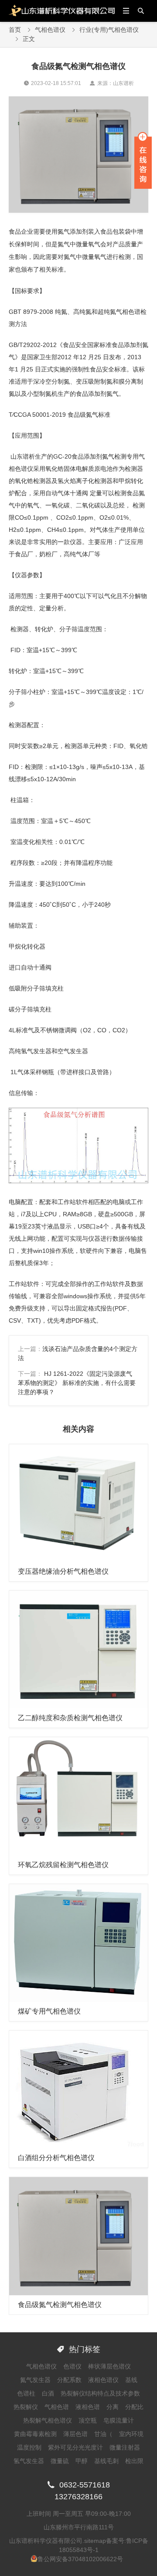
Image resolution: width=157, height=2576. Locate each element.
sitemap (95, 2541)
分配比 (134, 2407)
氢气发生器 (29, 2461)
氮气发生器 (35, 2380)
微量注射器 (125, 2447)
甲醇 (82, 2461)
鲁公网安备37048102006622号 (80, 2559)
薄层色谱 (75, 2434)
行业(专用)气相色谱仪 (109, 30)
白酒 (48, 2393)
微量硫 (60, 2461)
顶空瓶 (88, 2420)
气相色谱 (57, 2407)
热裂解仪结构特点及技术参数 (100, 2393)
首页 (15, 30)
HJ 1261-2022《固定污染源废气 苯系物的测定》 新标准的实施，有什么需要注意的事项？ (77, 1383)
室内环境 (131, 2434)
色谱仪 (72, 2366)
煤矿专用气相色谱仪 (49, 2011)
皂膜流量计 (119, 2420)
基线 (131, 2380)
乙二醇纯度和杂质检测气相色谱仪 (70, 1718)
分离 (113, 2407)
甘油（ (103, 2434)
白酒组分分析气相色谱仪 (56, 2158)
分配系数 (69, 2380)
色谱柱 (26, 2393)
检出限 (134, 2461)
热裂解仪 (26, 2407)
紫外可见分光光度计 (75, 2447)
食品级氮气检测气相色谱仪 (60, 2305)
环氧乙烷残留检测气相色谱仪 (63, 1865)
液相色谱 (88, 2407)
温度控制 (29, 2447)
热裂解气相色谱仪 (48, 2420)
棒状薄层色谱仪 (109, 2366)
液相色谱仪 (103, 2380)
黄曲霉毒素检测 (35, 2434)
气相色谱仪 (50, 30)
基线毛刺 (106, 2461)
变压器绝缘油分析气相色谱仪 (63, 1571)
